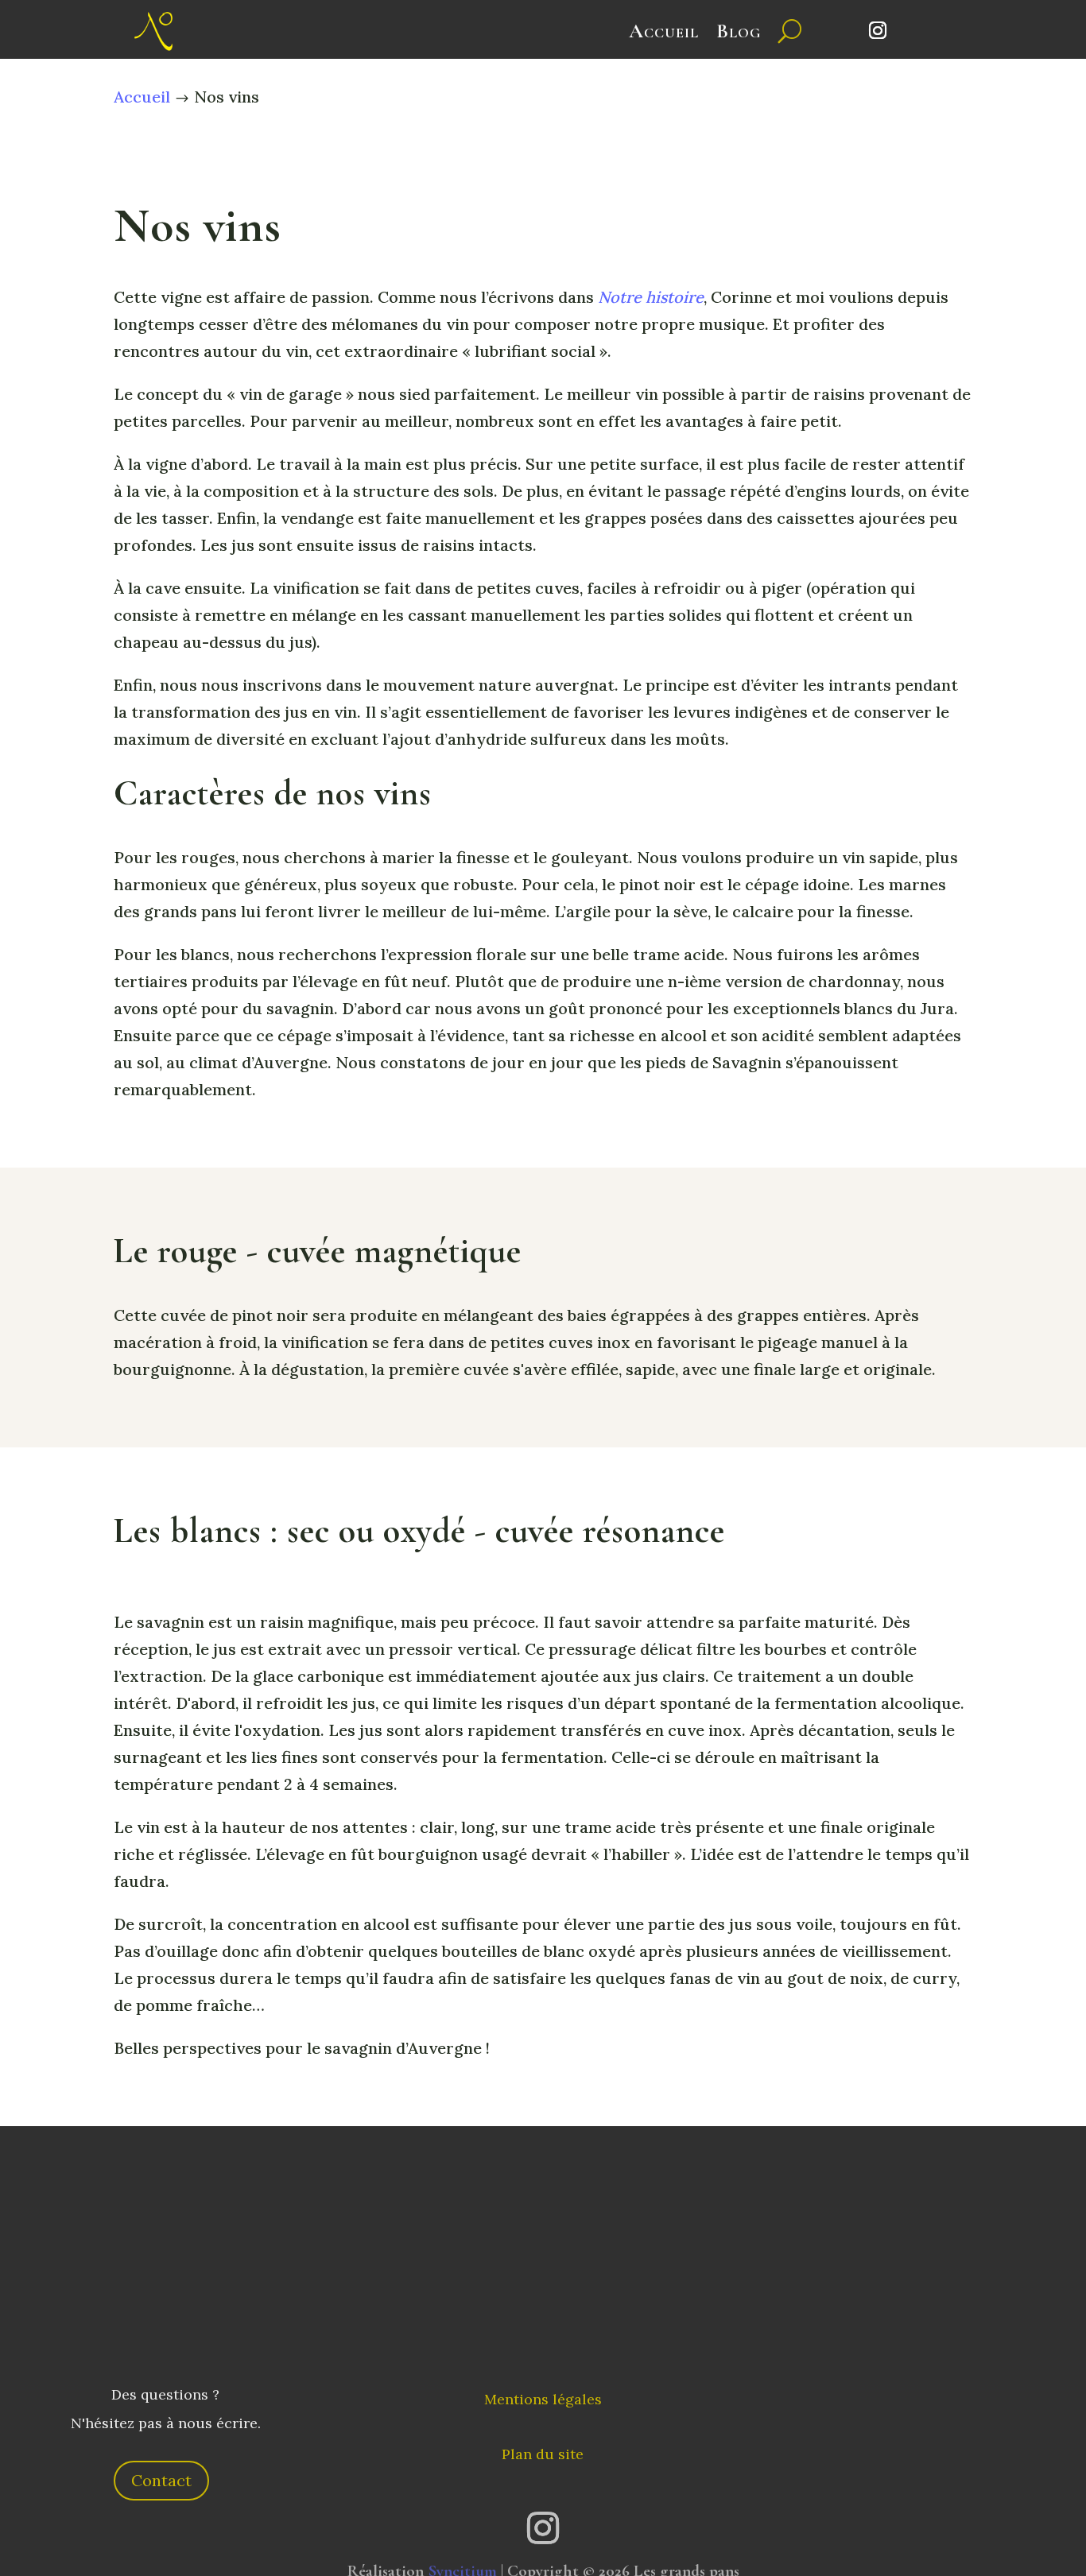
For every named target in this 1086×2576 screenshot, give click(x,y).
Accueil (664, 31)
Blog (739, 31)
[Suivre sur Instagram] (878, 30)
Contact (161, 2480)
